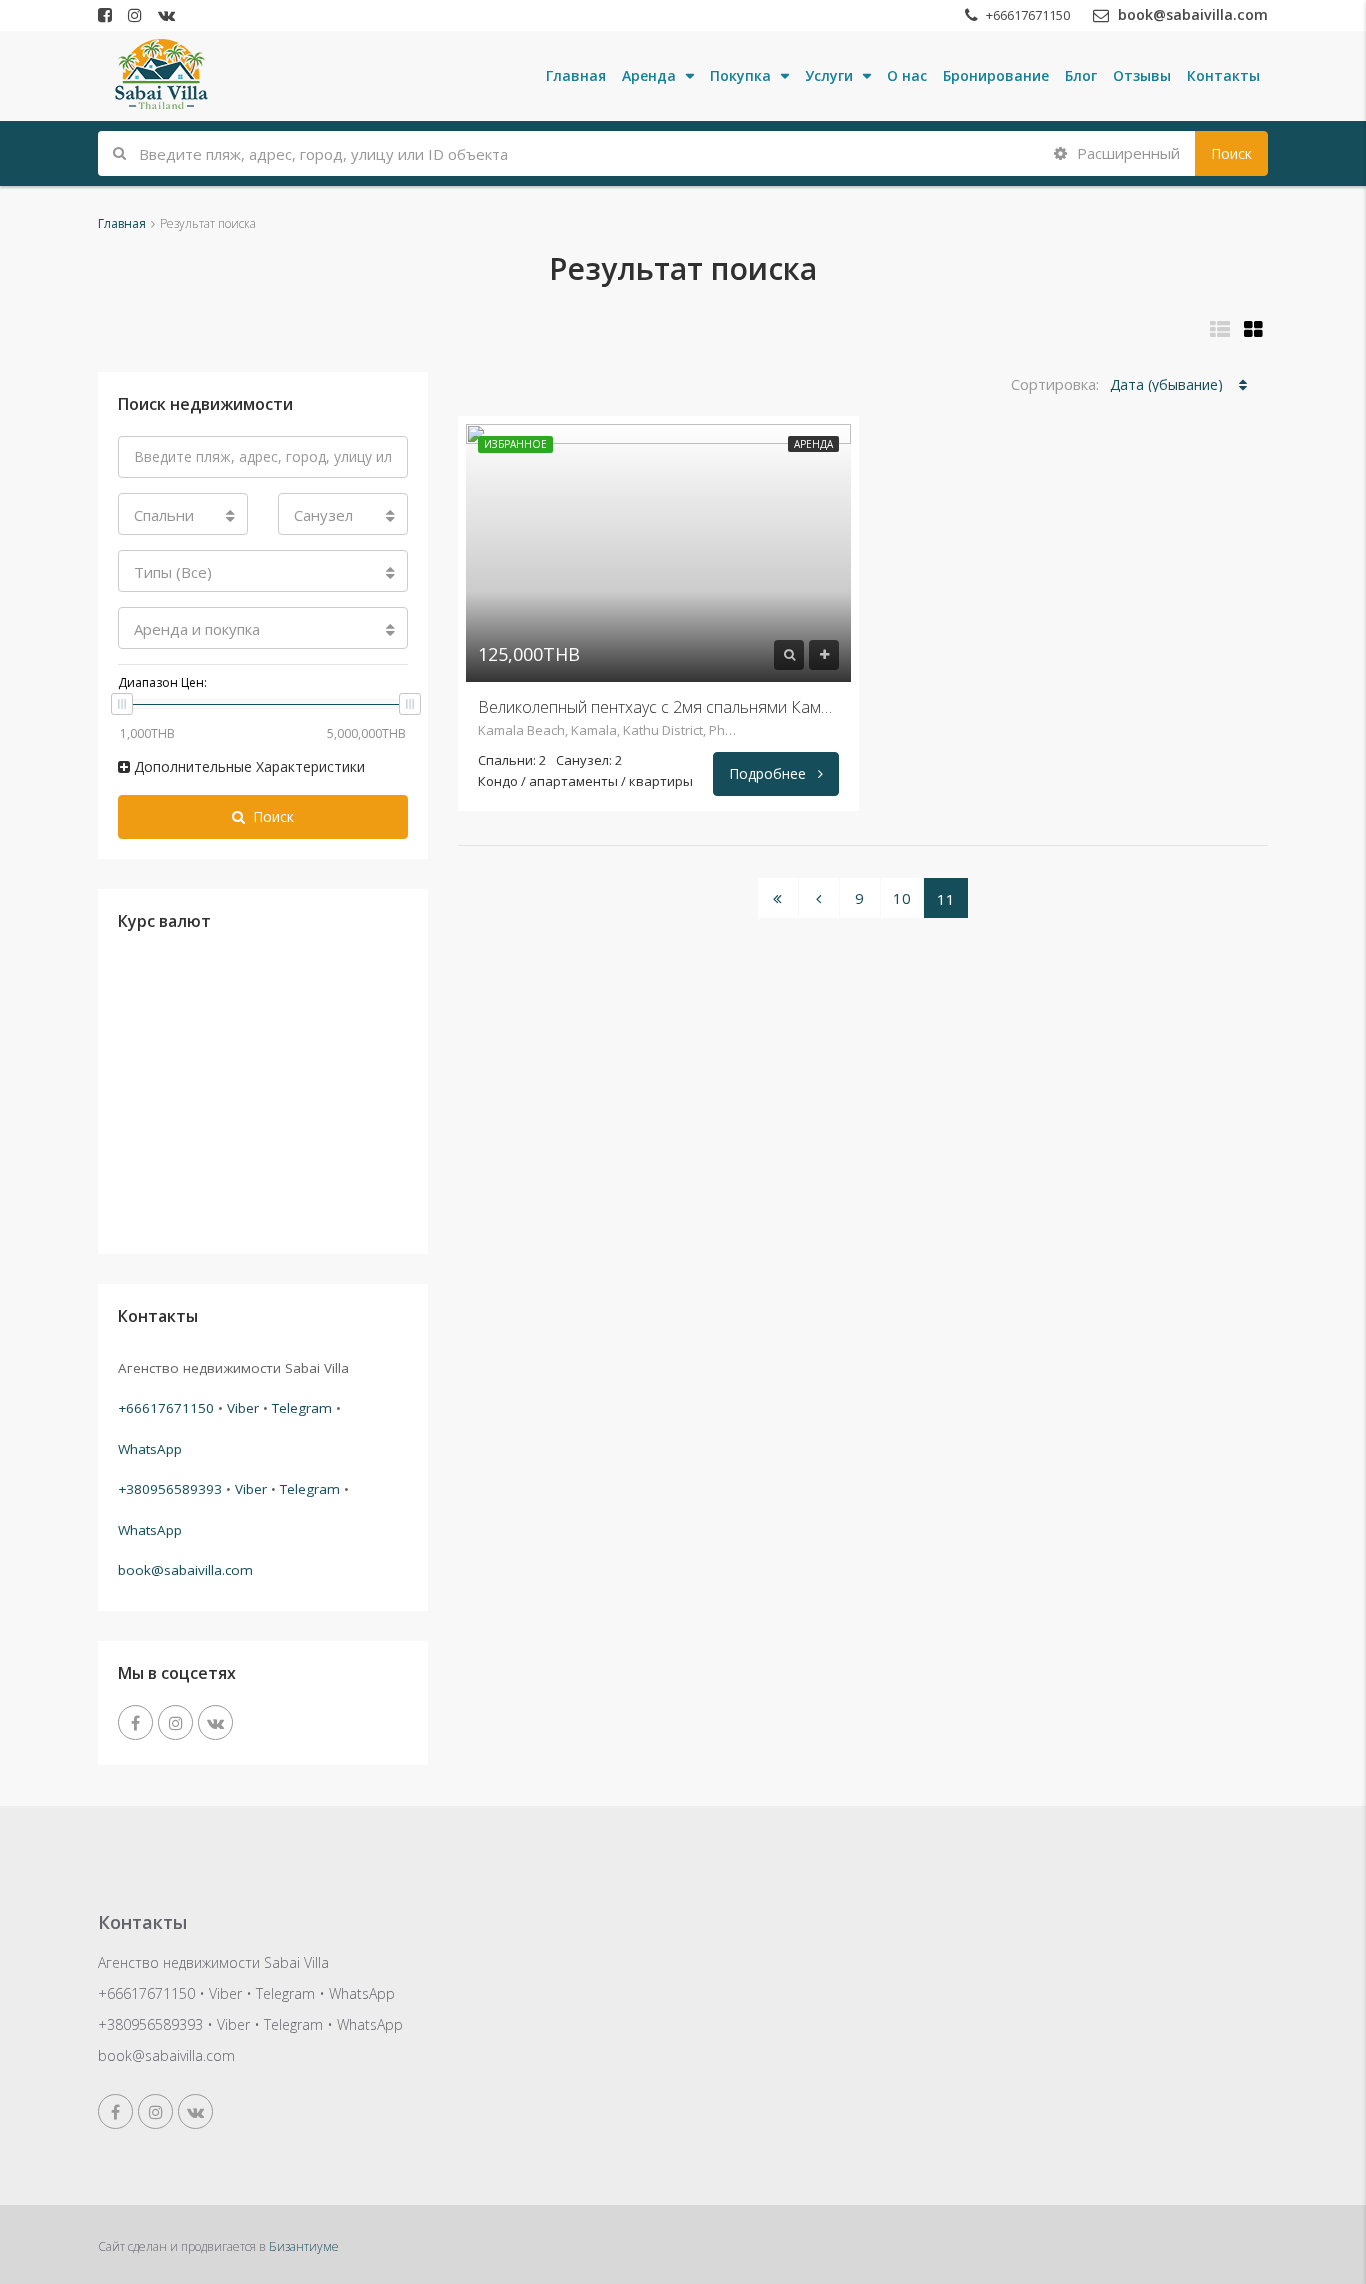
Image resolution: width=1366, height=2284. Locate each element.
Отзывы (1142, 75)
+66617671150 (166, 1408)
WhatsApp (150, 1449)
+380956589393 (170, 1489)
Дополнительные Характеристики (247, 766)
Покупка (740, 75)
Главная (576, 75)
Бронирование (996, 75)
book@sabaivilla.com (185, 1570)
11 (946, 899)
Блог (1081, 75)
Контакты (1223, 75)
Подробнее (769, 773)
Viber (243, 1408)
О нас (907, 75)
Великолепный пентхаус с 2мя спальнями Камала (658, 707)
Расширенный (1126, 153)
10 (902, 898)
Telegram (302, 1408)
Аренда (649, 75)
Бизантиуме (304, 2246)
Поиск (1231, 153)
